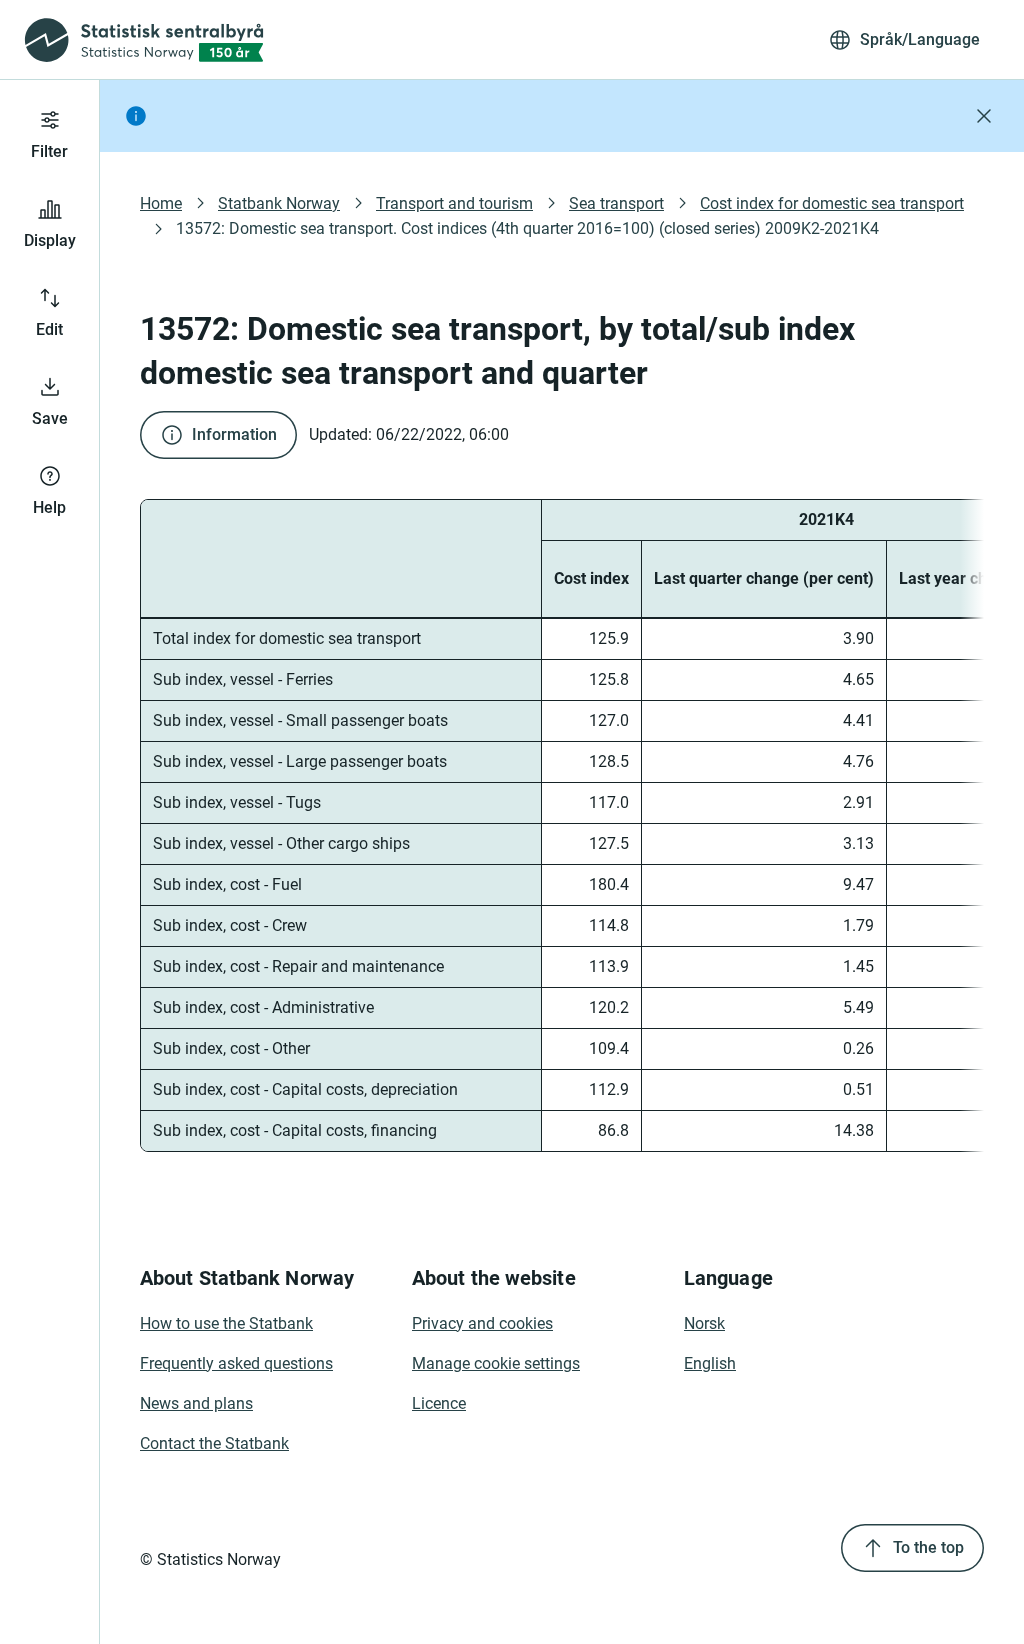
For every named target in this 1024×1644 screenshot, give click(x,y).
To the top (928, 1547)
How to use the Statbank (226, 1323)
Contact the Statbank (214, 1443)
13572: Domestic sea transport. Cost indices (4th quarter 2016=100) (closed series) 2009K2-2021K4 (527, 228)
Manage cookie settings (496, 1363)
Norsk (704, 1323)
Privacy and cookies (482, 1323)
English (710, 1363)
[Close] (984, 116)
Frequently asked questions (236, 1363)
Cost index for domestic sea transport (832, 203)
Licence (439, 1403)
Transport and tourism (454, 203)
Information (234, 434)
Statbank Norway (279, 203)
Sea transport (616, 203)
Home (161, 203)
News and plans (196, 1403)
